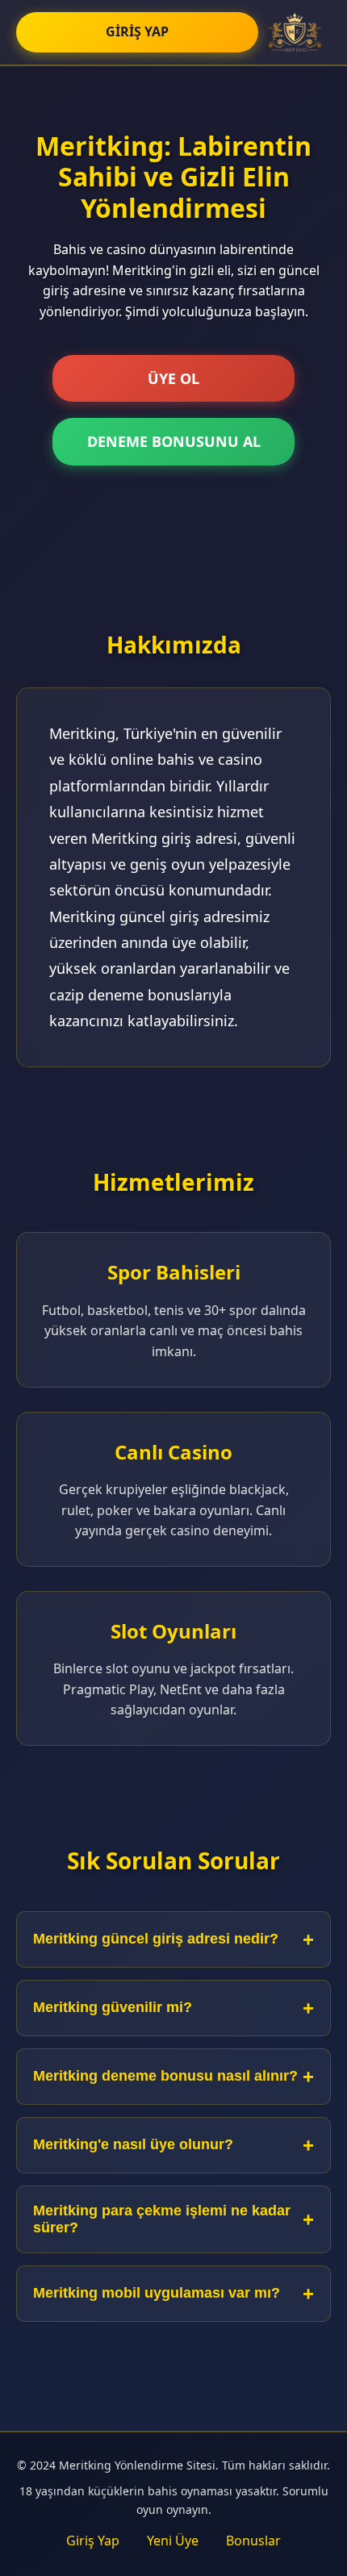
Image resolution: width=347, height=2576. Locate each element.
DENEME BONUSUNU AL (174, 441)
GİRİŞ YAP (137, 31)
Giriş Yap (93, 2541)
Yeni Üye (173, 2541)
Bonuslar (253, 2541)
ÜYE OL (173, 378)
